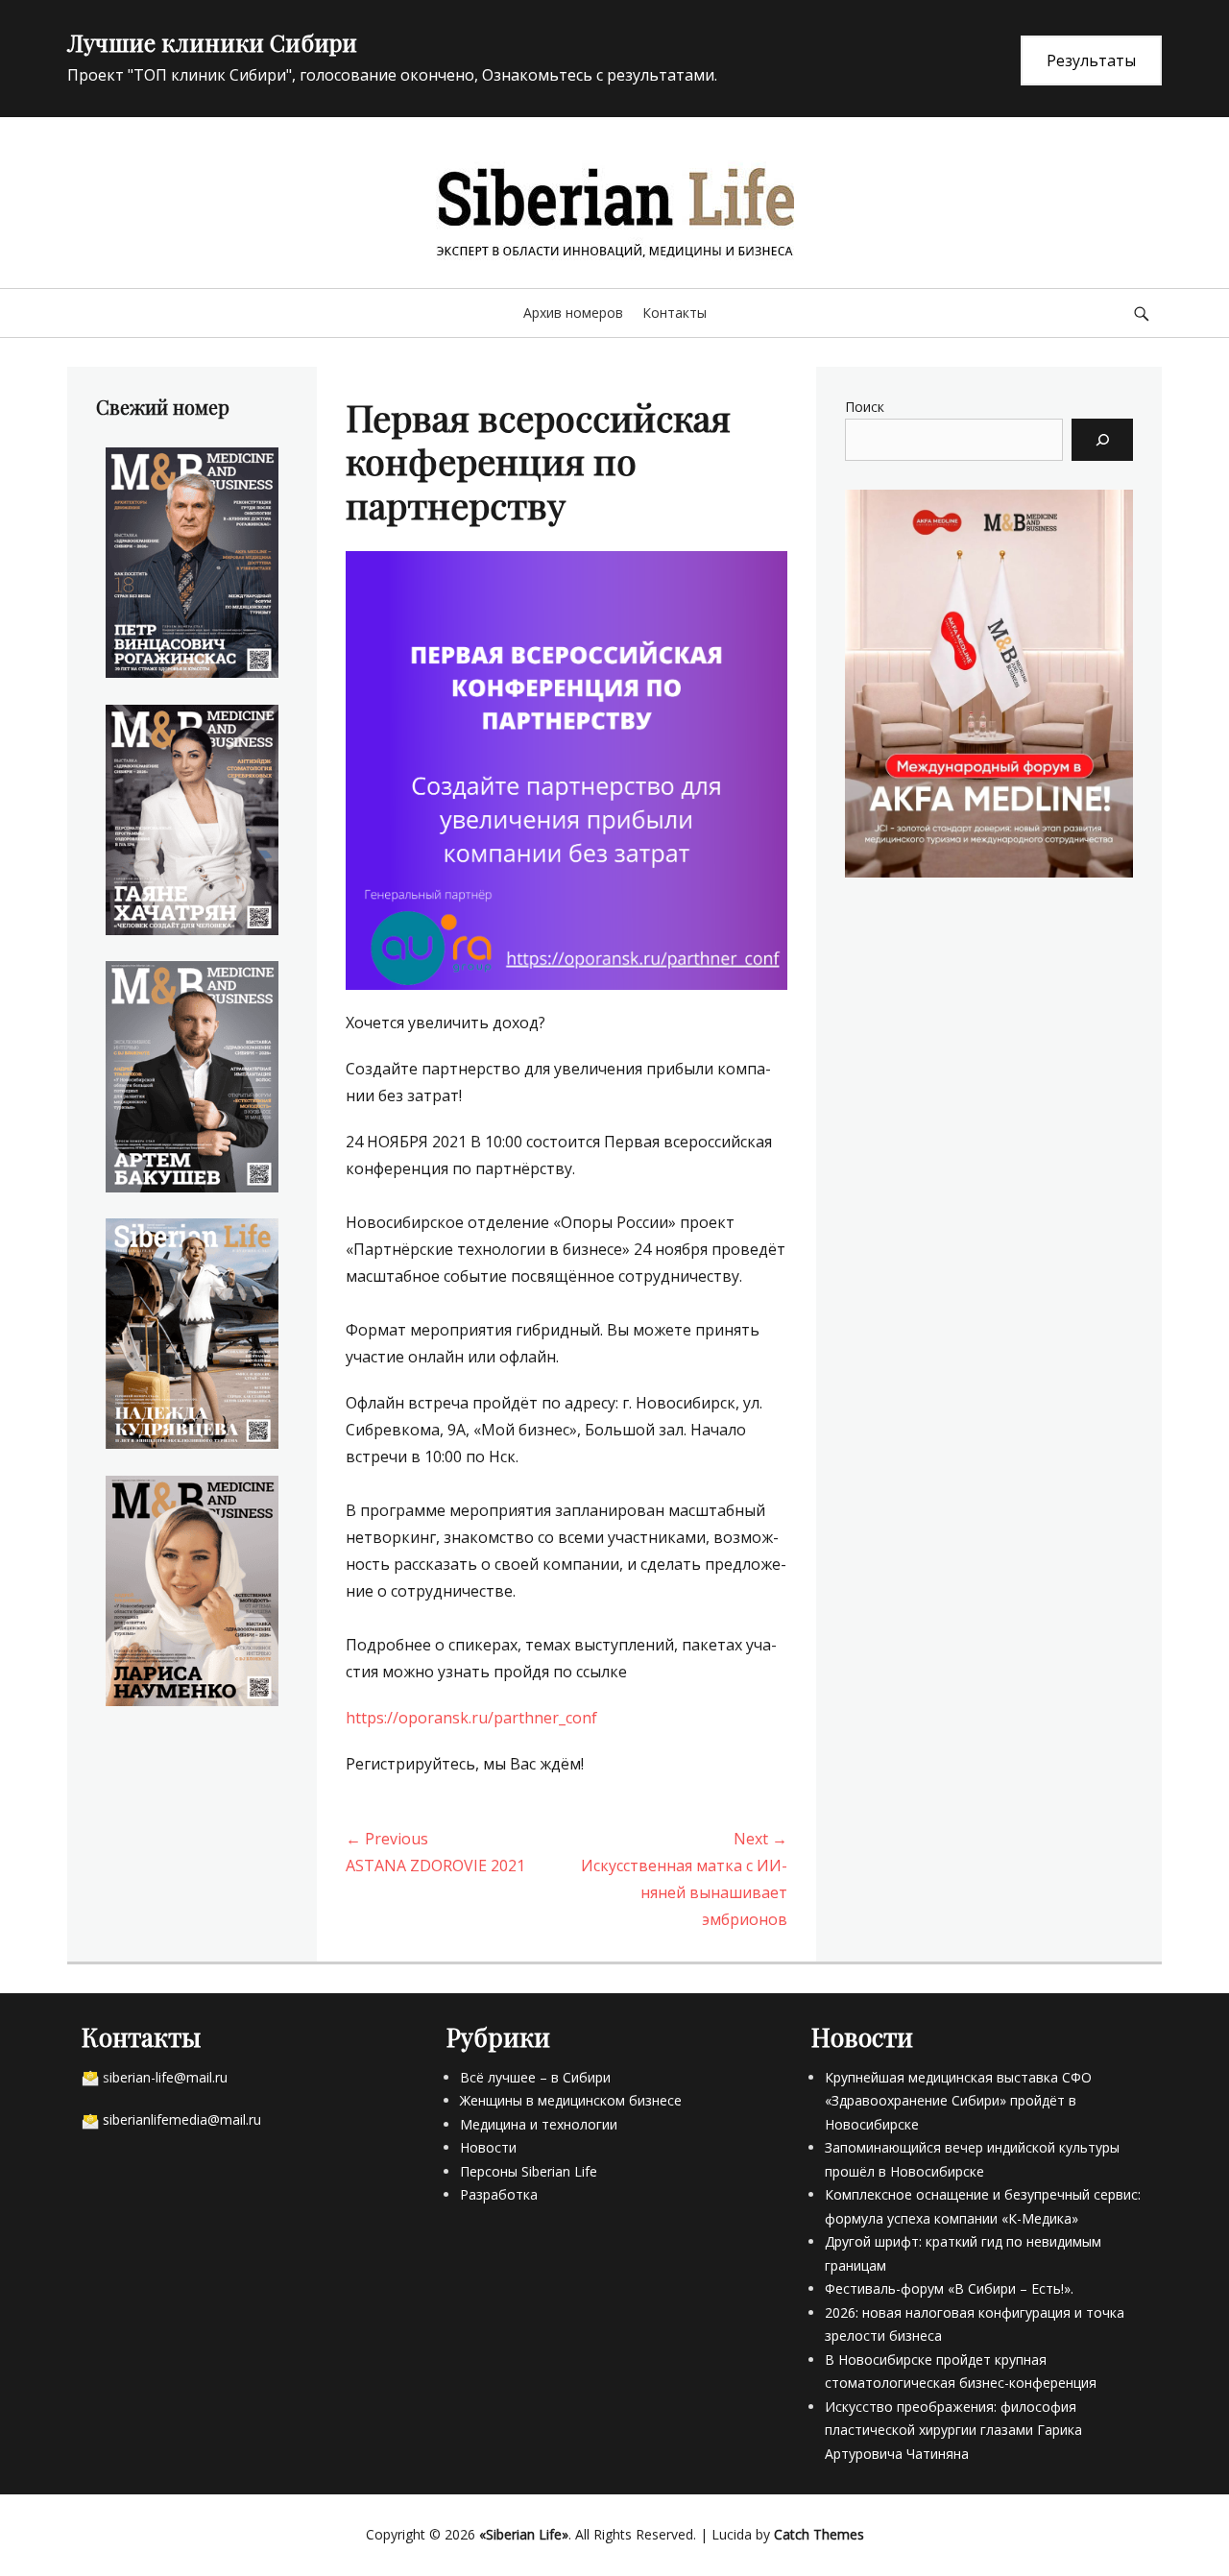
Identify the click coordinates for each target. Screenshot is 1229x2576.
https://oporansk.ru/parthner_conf (471, 1718)
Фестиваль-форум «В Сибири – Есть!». (949, 2288)
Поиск (865, 407)
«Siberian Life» (524, 2534)
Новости (488, 2147)
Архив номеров (573, 313)
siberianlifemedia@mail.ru (182, 2119)
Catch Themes (819, 2534)
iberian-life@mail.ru (169, 2077)
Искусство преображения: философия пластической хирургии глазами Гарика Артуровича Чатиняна (953, 2430)
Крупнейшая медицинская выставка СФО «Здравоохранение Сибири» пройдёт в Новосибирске (958, 2101)
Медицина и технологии (539, 2124)
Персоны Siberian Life (529, 2171)
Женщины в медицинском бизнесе (571, 2100)
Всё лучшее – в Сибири (535, 2077)
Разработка (499, 2194)
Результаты (1091, 60)
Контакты (675, 313)
